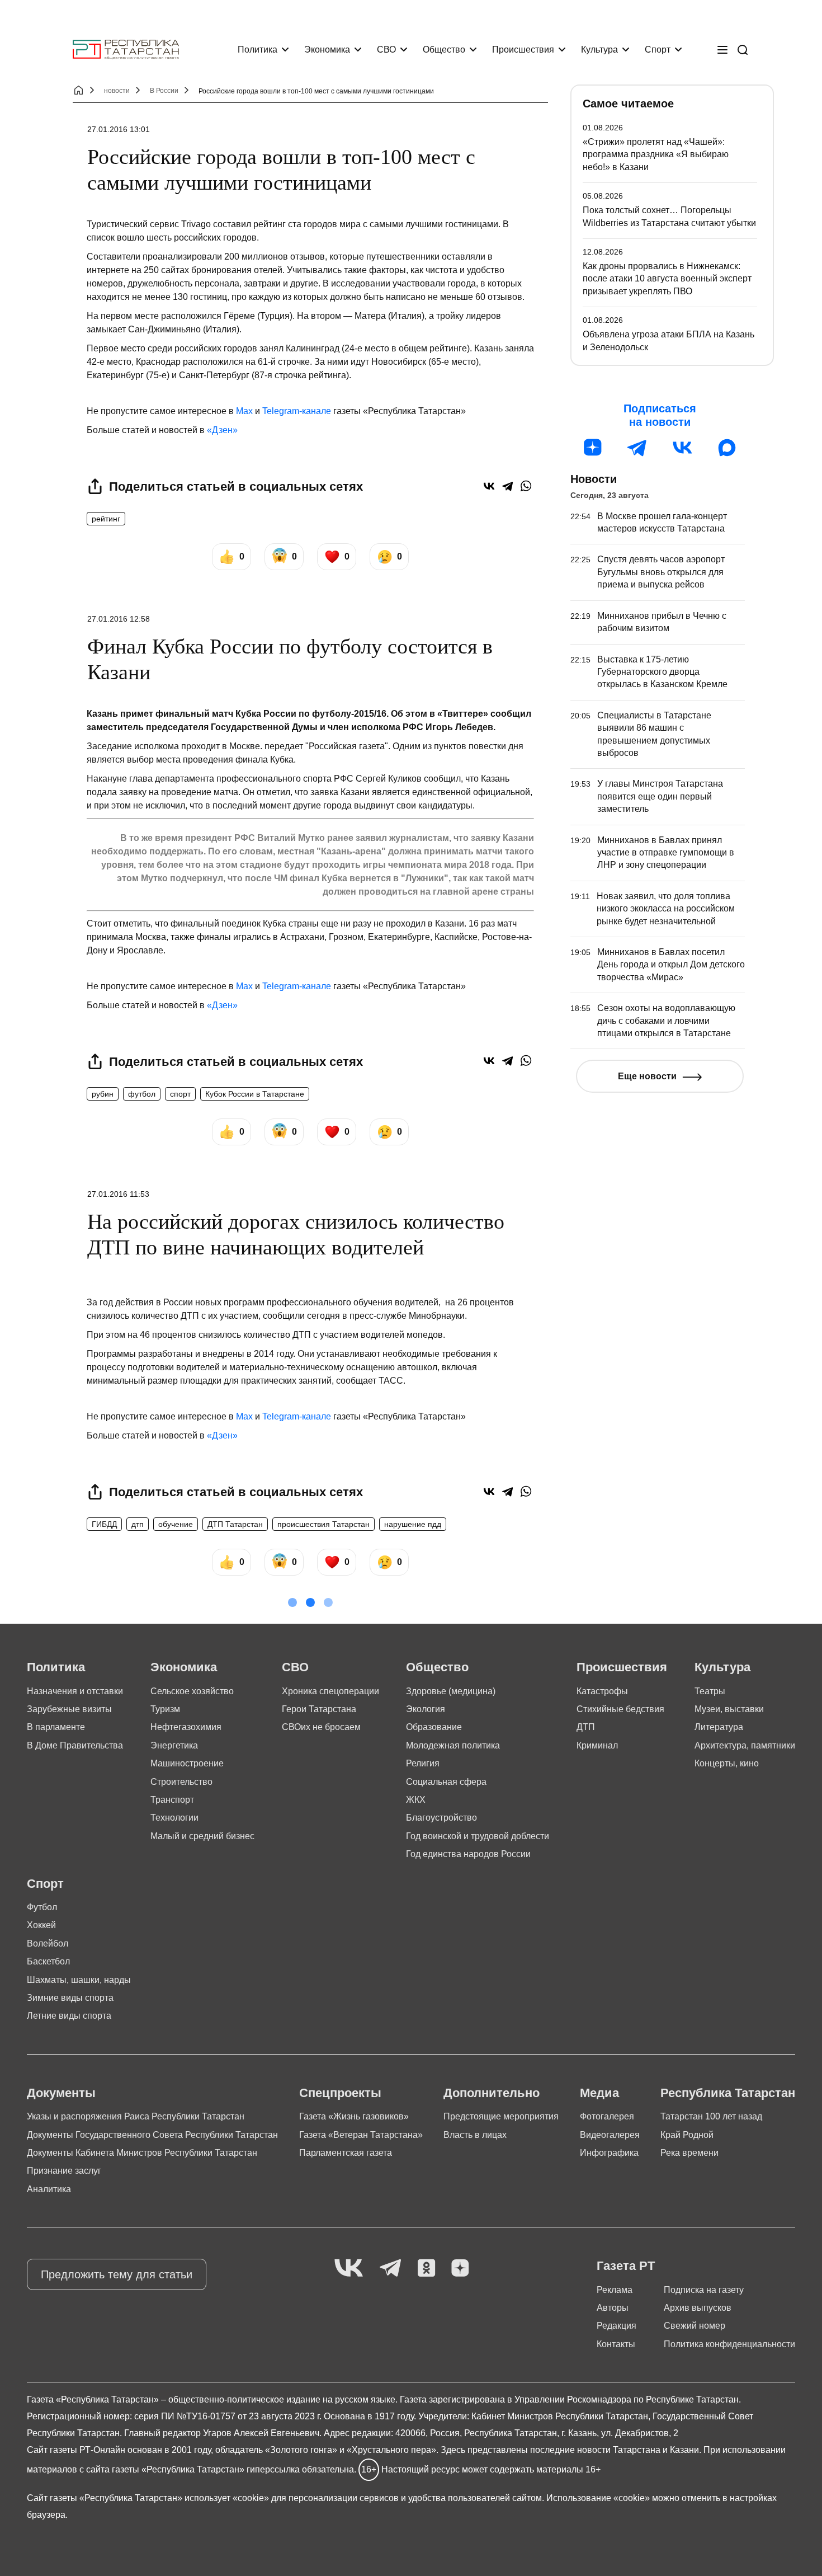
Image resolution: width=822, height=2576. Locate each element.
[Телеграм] (637, 448)
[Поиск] (743, 50)
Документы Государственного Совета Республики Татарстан (152, 2135)
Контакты (616, 2344)
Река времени (689, 2153)
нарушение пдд (413, 1524)
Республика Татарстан (728, 2093)
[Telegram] (507, 486)
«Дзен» (222, 430)
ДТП (586, 1727)
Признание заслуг (64, 2171)
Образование (434, 1727)
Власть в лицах (475, 2135)
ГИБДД (104, 1524)
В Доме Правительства (75, 1745)
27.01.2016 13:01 (119, 129)
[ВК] (682, 448)
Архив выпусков (698, 2308)
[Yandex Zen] (460, 2269)
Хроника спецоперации (330, 1691)
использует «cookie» (227, 2498)
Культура (599, 50)
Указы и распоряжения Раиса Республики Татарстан (136, 2116)
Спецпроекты (340, 2093)
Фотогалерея (607, 2116)
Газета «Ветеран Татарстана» (361, 2135)
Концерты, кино (727, 1763)
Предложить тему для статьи (117, 2274)
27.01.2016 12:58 (119, 619)
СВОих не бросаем (321, 1727)
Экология (426, 1709)
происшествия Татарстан (323, 1524)
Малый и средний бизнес (202, 1836)
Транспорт (172, 1800)
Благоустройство (441, 1818)
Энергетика (174, 1745)
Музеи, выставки (729, 1709)
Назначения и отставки (75, 1691)
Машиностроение (187, 1763)
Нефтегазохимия (186, 1727)
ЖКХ (416, 1800)
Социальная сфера (446, 1782)
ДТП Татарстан (235, 1524)
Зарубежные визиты (69, 1709)
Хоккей (41, 1925)
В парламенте (56, 1727)
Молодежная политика (453, 1745)
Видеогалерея (610, 2135)
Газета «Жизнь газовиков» (354, 2116)
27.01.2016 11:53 (118, 1194)
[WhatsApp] (526, 486)
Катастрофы (602, 1691)
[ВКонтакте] (489, 486)
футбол (142, 1094)
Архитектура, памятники (745, 1745)
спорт (180, 1094)
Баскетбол (48, 1961)
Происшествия (523, 50)
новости (117, 91)
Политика (258, 50)
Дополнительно (492, 2093)
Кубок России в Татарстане (255, 1094)
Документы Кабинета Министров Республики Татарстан (142, 2153)
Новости (594, 479)
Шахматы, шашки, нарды (79, 1980)
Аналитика (49, 2189)
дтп (138, 1524)
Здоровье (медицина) (451, 1691)
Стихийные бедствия (620, 1709)
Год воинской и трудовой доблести (478, 1836)
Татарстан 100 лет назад (711, 2116)
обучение (176, 1524)
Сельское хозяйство (192, 1691)
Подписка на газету (704, 2290)
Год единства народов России (468, 1854)
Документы (61, 2093)
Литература (719, 1727)
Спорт (658, 50)
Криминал (597, 1745)
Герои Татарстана (319, 1709)
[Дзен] (593, 448)
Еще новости (647, 1076)
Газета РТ (626, 2266)
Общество (444, 50)
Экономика (327, 50)
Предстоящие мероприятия (501, 2116)
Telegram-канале (297, 411)
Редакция (616, 2326)
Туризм (165, 1709)
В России (164, 91)
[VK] (349, 2269)
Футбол (42, 1907)
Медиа (599, 2093)
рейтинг (106, 519)
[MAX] (727, 448)
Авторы (613, 2308)
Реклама (615, 2290)
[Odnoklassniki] (426, 2269)
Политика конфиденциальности (729, 2344)
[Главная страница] (126, 50)
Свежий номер (695, 2326)
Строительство (181, 1782)
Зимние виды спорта (70, 1998)
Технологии (174, 1818)
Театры (710, 1691)
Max (244, 411)
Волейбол (48, 1943)
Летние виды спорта (69, 2016)
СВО (386, 50)
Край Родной (687, 2135)
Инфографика (609, 2153)
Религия (423, 1763)
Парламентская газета (346, 2153)
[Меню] (722, 50)
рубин (103, 1094)
